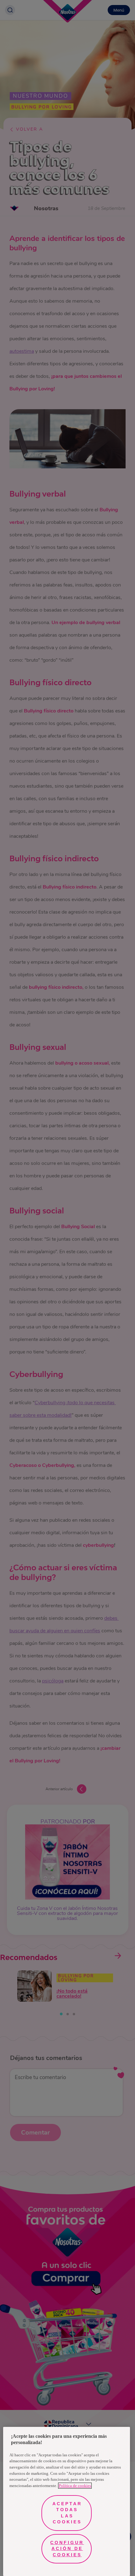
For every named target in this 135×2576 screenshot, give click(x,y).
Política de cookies (75, 2486)
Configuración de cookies (67, 2549)
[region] (67, 2501)
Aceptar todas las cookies (67, 2513)
